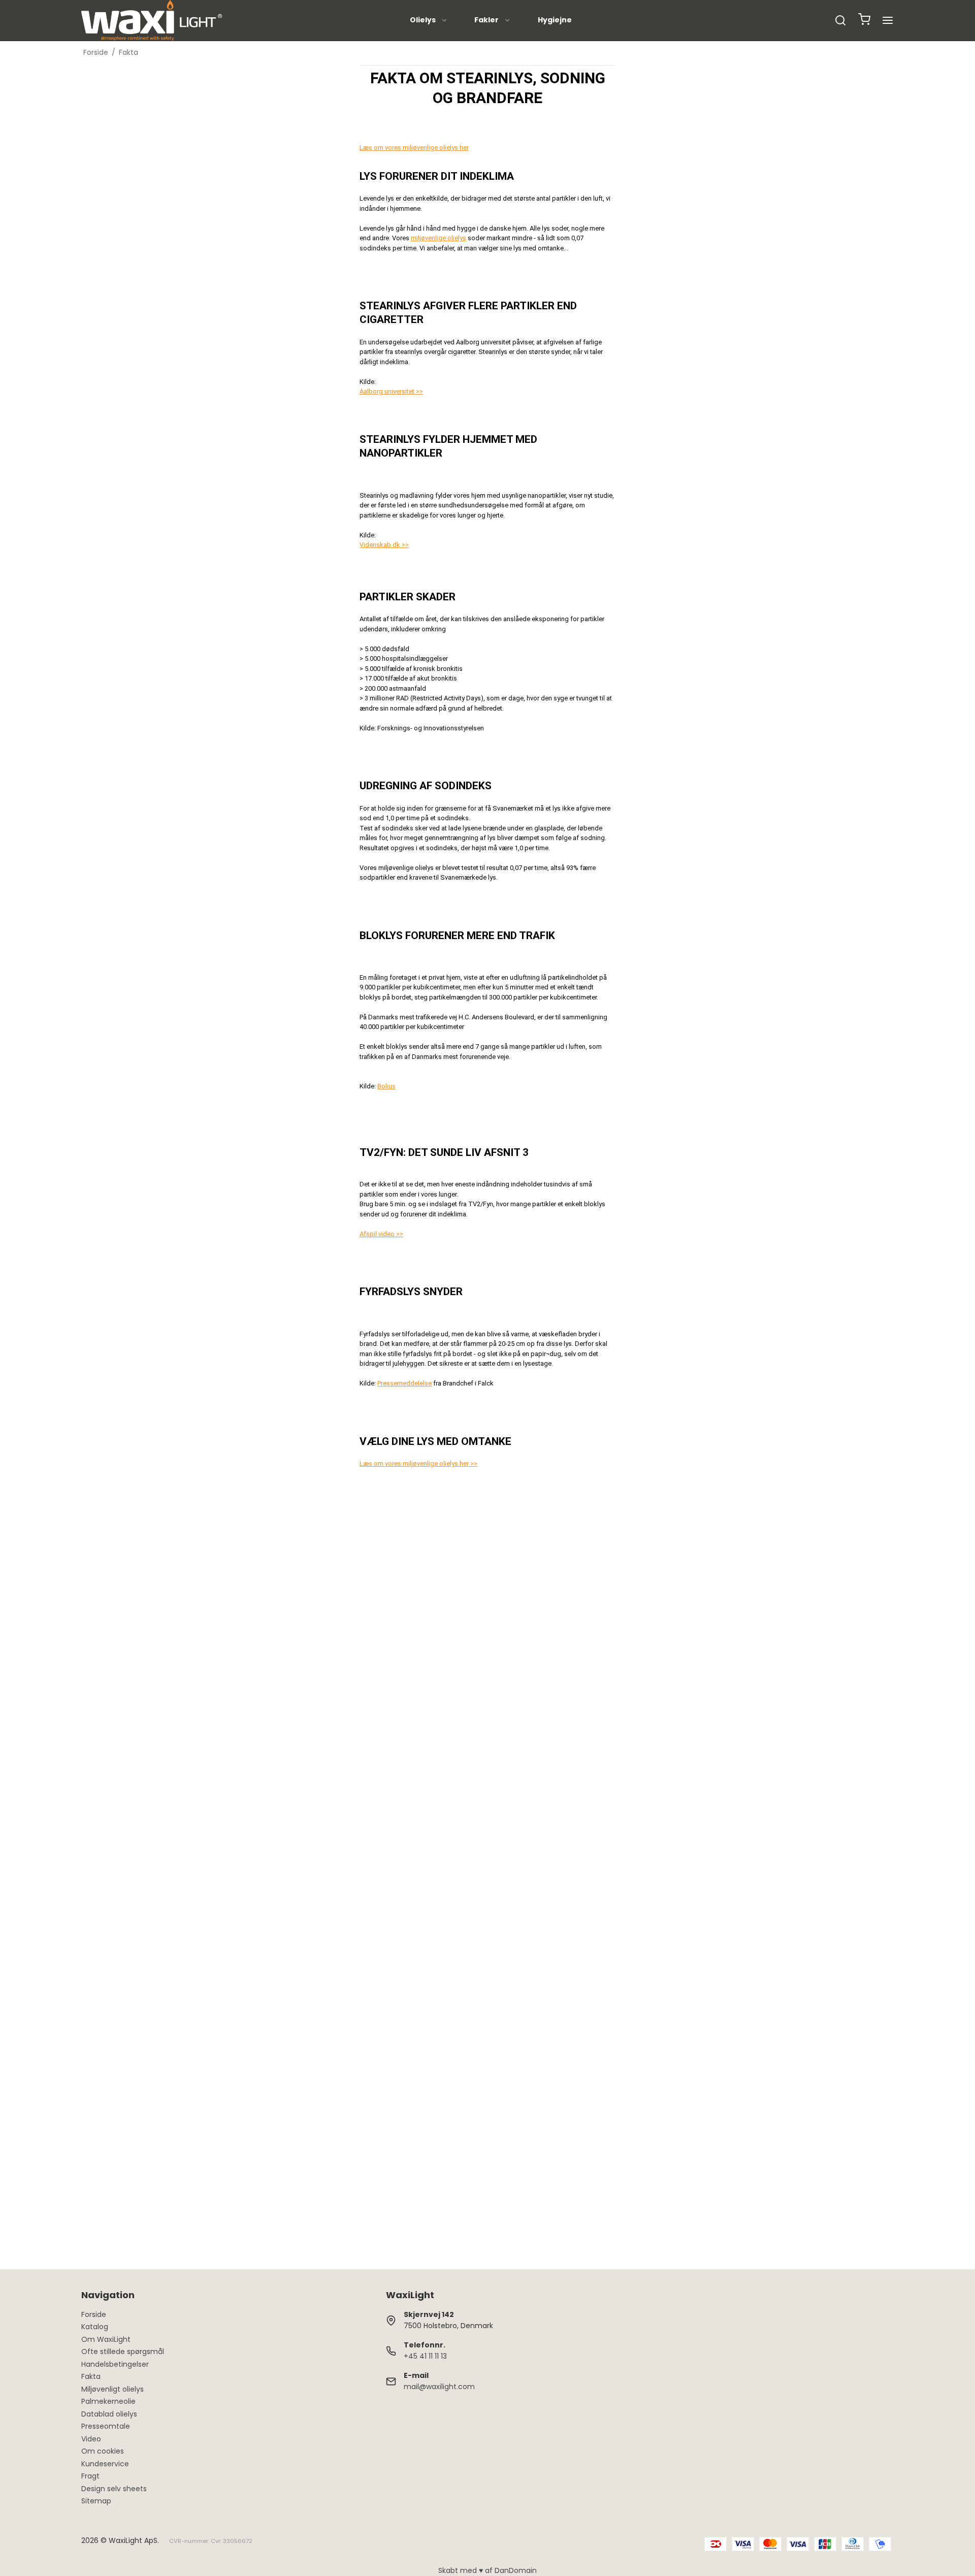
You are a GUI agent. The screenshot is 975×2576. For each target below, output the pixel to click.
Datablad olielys (109, 2414)
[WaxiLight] (152, 20)
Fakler (486, 20)
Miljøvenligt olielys (112, 2389)
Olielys (423, 20)
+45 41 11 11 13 (425, 2356)
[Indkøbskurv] (864, 21)
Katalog (95, 2327)
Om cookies (103, 2451)
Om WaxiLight (106, 2339)
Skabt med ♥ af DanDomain (487, 2570)
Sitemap (96, 2501)
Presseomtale (106, 2426)
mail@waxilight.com (439, 2387)
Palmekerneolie (108, 2401)
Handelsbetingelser (115, 2364)
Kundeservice (105, 2464)
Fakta (91, 2376)
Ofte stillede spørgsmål (123, 2352)
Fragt (90, 2476)
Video (91, 2439)
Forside (94, 2314)
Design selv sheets (114, 2489)
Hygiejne (555, 20)
